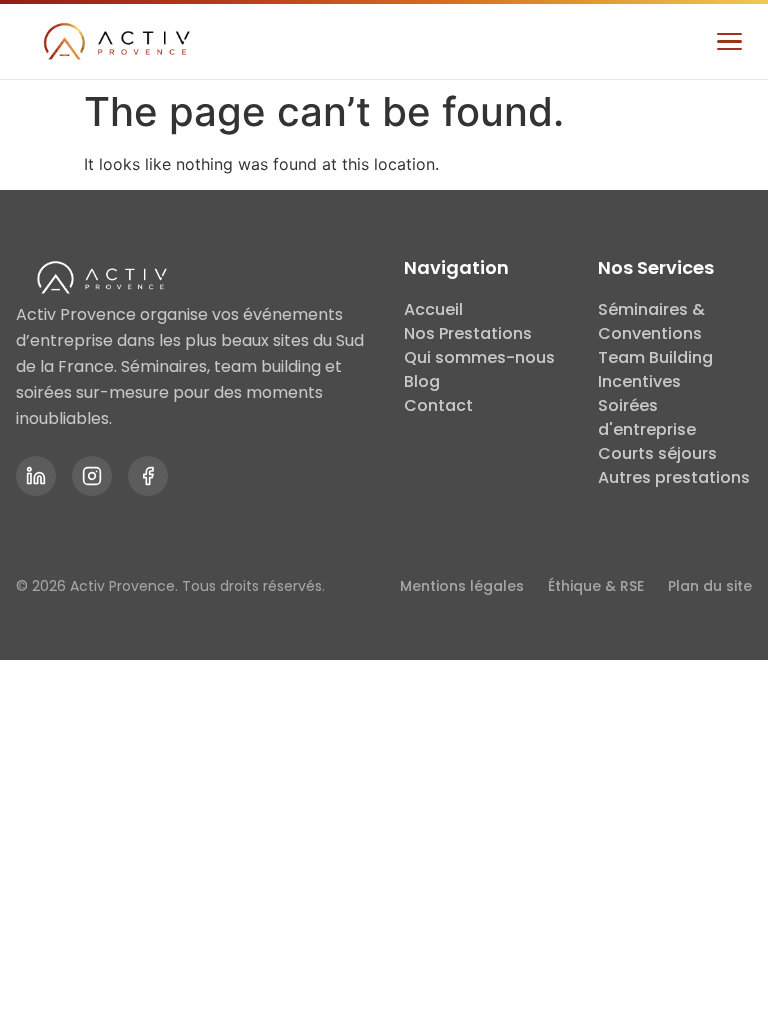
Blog (422, 381)
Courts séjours (657, 453)
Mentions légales (462, 586)
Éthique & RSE (596, 586)
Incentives (639, 381)
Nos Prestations (468, 333)
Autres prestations (674, 477)
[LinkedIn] (36, 476)
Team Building (655, 357)
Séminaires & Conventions (651, 321)
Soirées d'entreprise (647, 417)
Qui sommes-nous (479, 357)
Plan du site (710, 586)
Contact (438, 405)
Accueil (433, 309)
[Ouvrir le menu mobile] (729, 42)
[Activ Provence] (114, 42)
